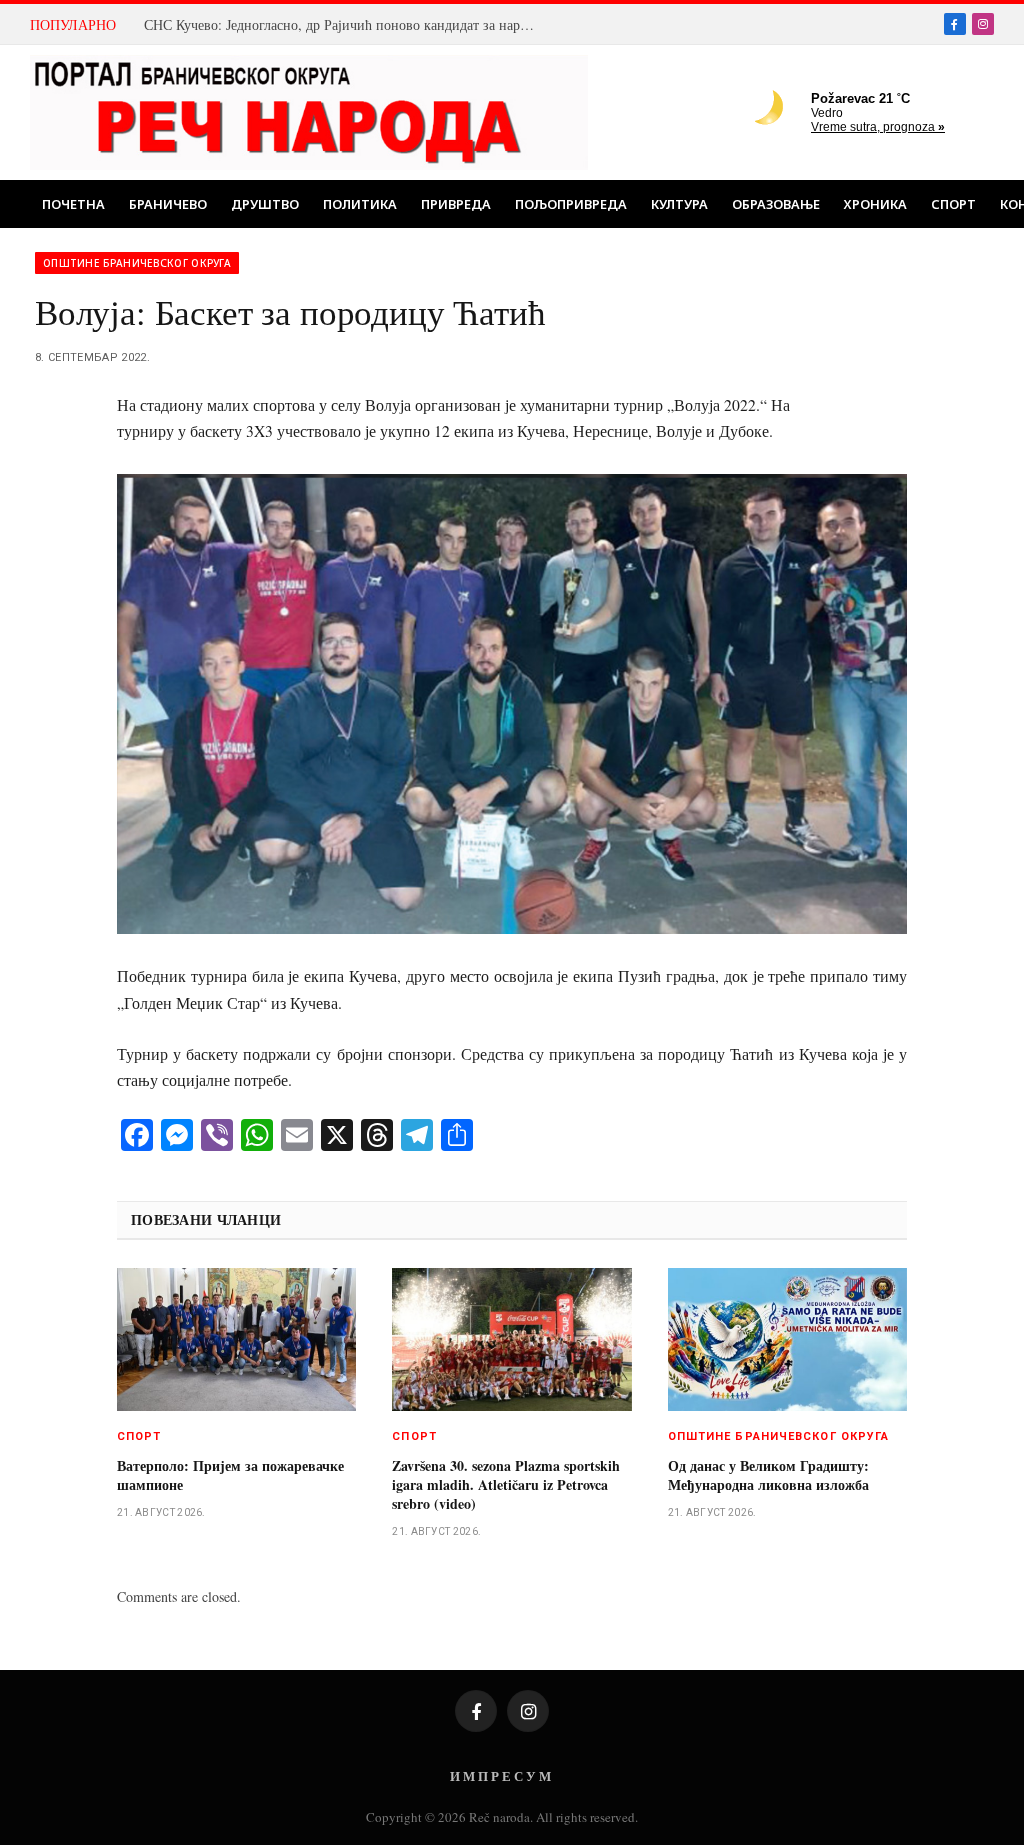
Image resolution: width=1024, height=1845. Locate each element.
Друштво (265, 204)
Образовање (776, 204)
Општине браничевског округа (137, 263)
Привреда (456, 204)
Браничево (168, 204)
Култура (679, 204)
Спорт (953, 204)
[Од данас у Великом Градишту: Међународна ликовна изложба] (787, 1339)
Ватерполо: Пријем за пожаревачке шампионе (230, 1475)
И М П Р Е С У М (500, 1775)
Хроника (875, 204)
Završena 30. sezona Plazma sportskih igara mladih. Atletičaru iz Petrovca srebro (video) (506, 1484)
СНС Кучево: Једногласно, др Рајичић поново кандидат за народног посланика (344, 25)
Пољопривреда (571, 204)
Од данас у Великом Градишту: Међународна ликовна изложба (768, 1475)
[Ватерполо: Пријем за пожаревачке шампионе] (236, 1339)
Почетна (73, 204)
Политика (360, 204)
